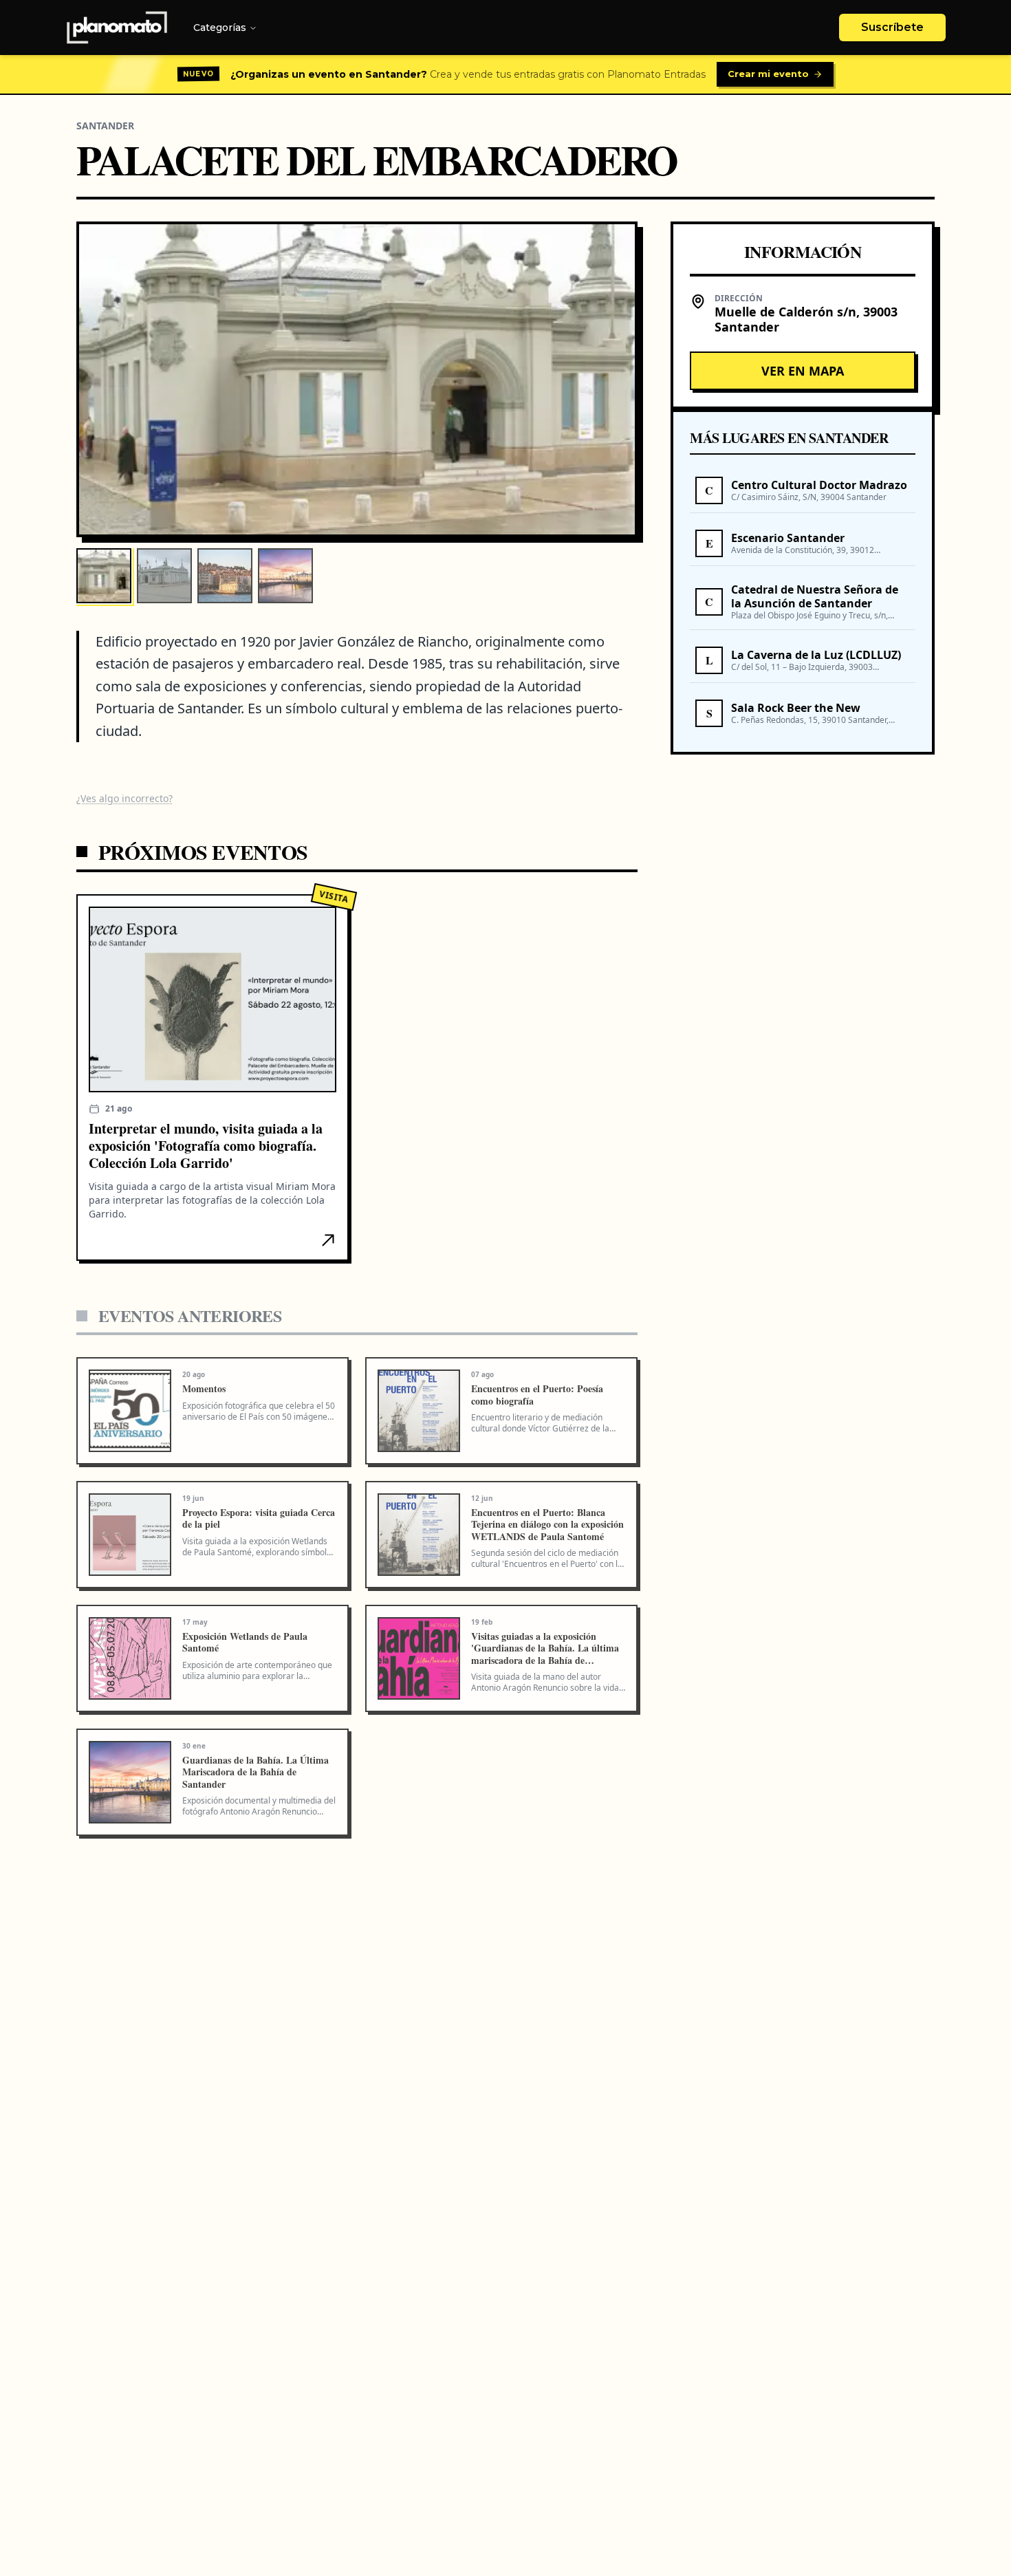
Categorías (220, 28)
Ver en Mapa (803, 371)
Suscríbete (892, 27)
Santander (105, 126)
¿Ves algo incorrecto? (124, 798)
